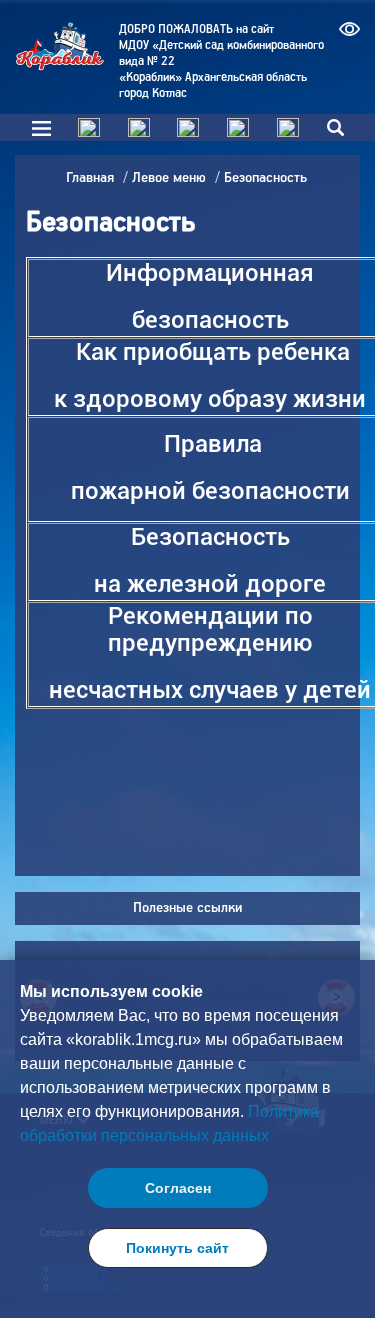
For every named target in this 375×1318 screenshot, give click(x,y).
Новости (139, 127)
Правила (216, 444)
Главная (89, 127)
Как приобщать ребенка (213, 352)
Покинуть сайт (177, 1248)
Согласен (178, 1188)
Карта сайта (238, 127)
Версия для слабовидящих (349, 34)
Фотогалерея (288, 127)
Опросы (188, 127)
